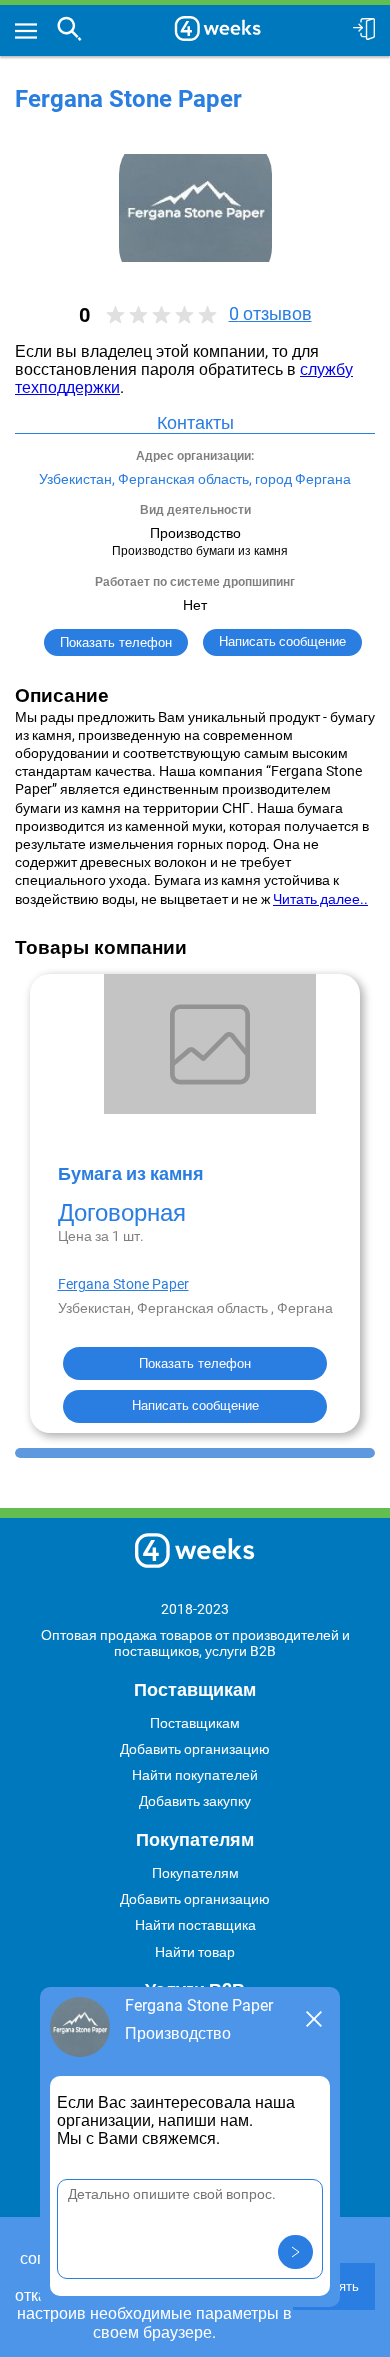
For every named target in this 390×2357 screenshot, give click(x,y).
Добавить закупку (195, 1801)
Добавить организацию (195, 1749)
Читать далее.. (320, 899)
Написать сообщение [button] (282, 641)
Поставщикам (195, 1723)
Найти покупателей (195, 1775)
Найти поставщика (195, 1925)
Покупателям (195, 1873)
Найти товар (195, 1952)
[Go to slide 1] (195, 1453)
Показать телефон (116, 642)
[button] (295, 2252)
